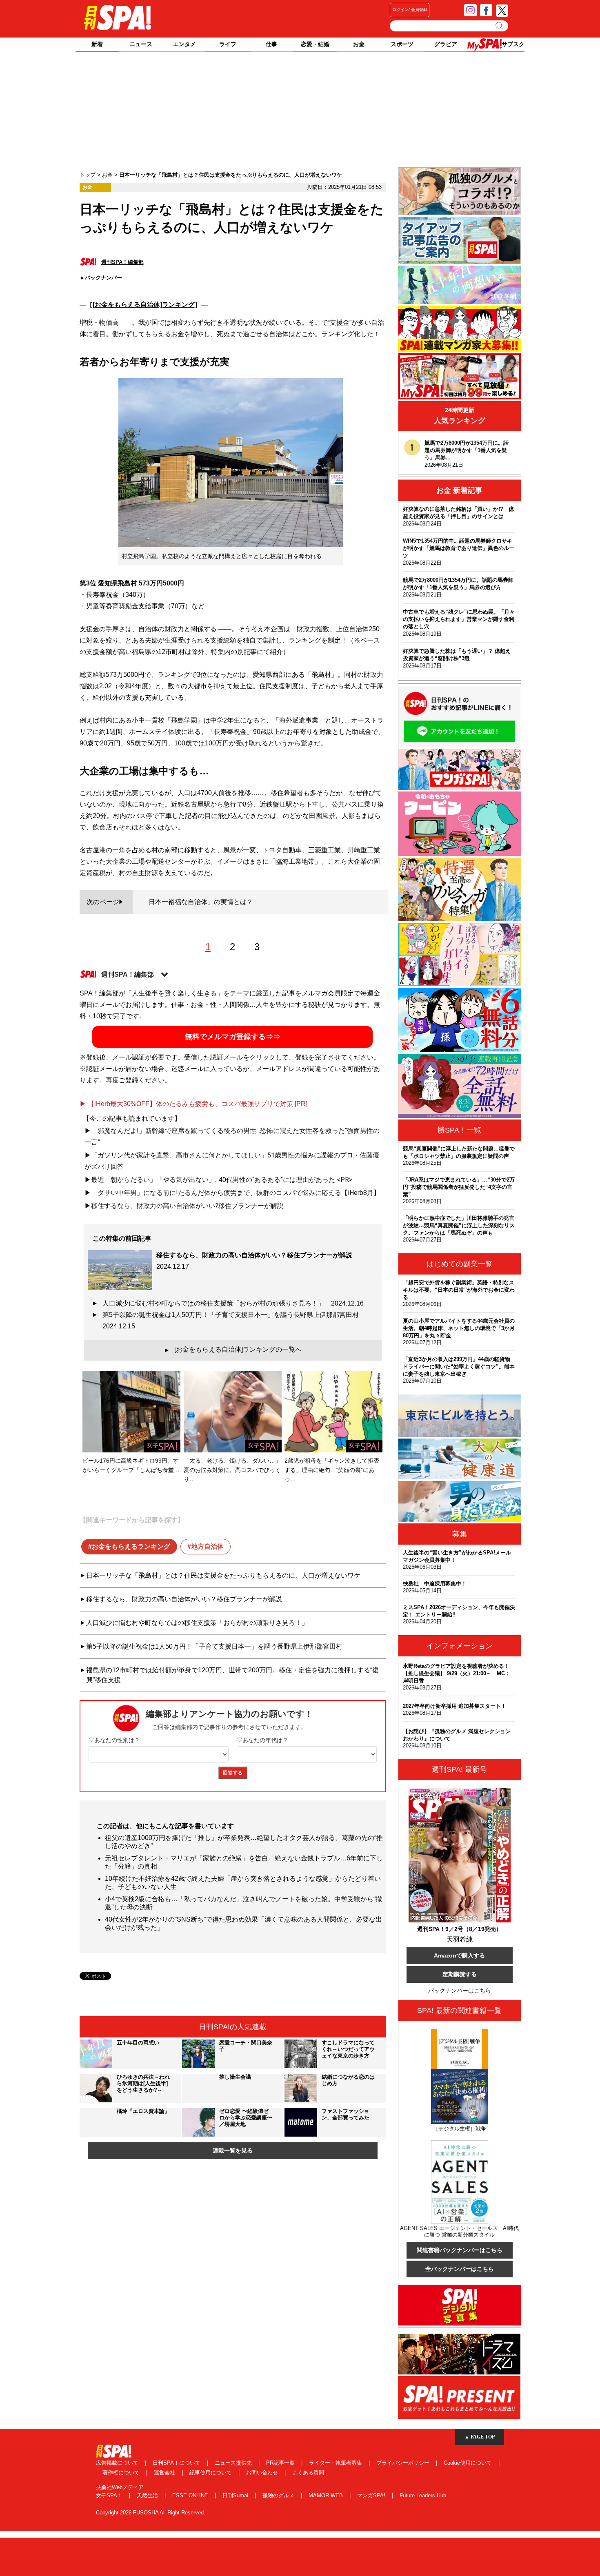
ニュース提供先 (234, 2463)
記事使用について (211, 2473)
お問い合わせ (263, 2473)
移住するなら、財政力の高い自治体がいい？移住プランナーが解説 (184, 1599)
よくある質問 (308, 2473)
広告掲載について (118, 2463)
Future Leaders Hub (423, 2495)
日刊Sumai (236, 2495)
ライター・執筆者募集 (336, 2463)
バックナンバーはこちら (460, 1991)
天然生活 (148, 2495)
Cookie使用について (469, 2463)
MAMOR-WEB (327, 2495)
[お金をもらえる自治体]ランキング (144, 305)
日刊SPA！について (177, 2463)
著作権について (122, 2473)
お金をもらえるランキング (131, 1546)
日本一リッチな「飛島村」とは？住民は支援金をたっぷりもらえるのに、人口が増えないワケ (223, 1575)
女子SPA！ (110, 2495)
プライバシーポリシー (404, 2463)
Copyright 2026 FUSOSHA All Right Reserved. (151, 2513)
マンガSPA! (372, 2495)
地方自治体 (207, 1546)
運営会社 (165, 2473)
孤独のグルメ (279, 2495)
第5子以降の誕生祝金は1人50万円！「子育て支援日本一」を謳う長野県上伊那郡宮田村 (234, 1320)
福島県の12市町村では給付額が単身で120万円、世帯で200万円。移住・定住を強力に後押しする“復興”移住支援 (232, 1675)
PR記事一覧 (281, 2463)
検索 (500, 26)
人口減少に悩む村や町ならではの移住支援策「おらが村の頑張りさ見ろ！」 (233, 1303)
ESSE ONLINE (191, 2495)
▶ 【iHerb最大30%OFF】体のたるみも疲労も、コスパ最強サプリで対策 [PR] (193, 1104)
